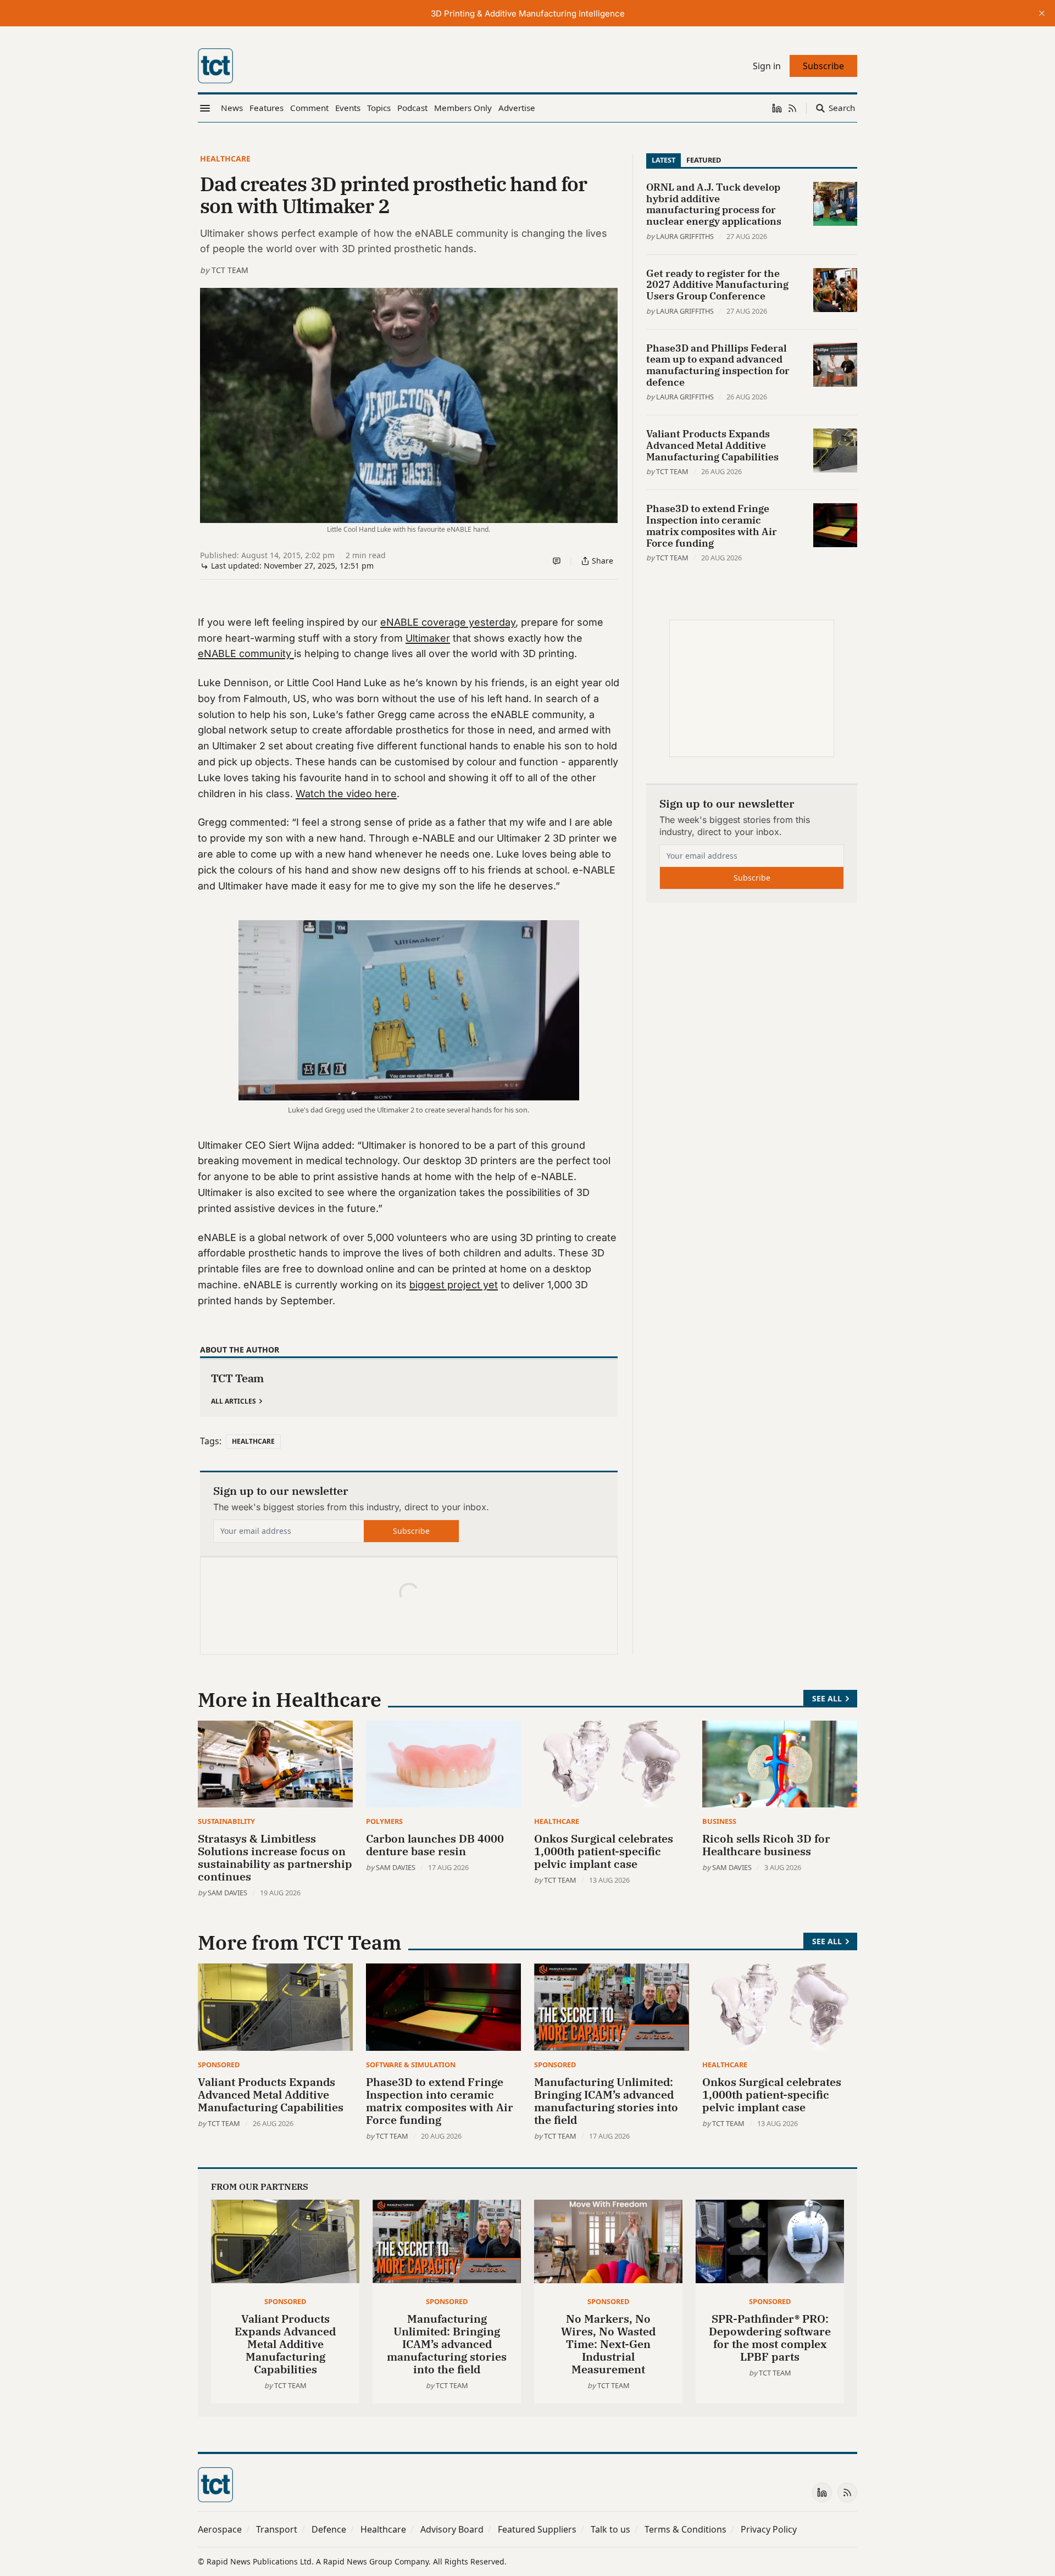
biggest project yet (454, 1285)
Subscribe (411, 1531)
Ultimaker (428, 638)
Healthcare (225, 158)
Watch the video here (346, 794)
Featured (704, 160)
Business (719, 1821)
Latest (663, 160)
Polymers (384, 1821)
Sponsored (219, 2065)
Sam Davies (227, 1893)
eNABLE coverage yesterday (448, 622)
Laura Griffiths (685, 236)
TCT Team (230, 270)
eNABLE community (246, 653)
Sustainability (226, 1821)
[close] (1042, 13)
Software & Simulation (411, 2065)
